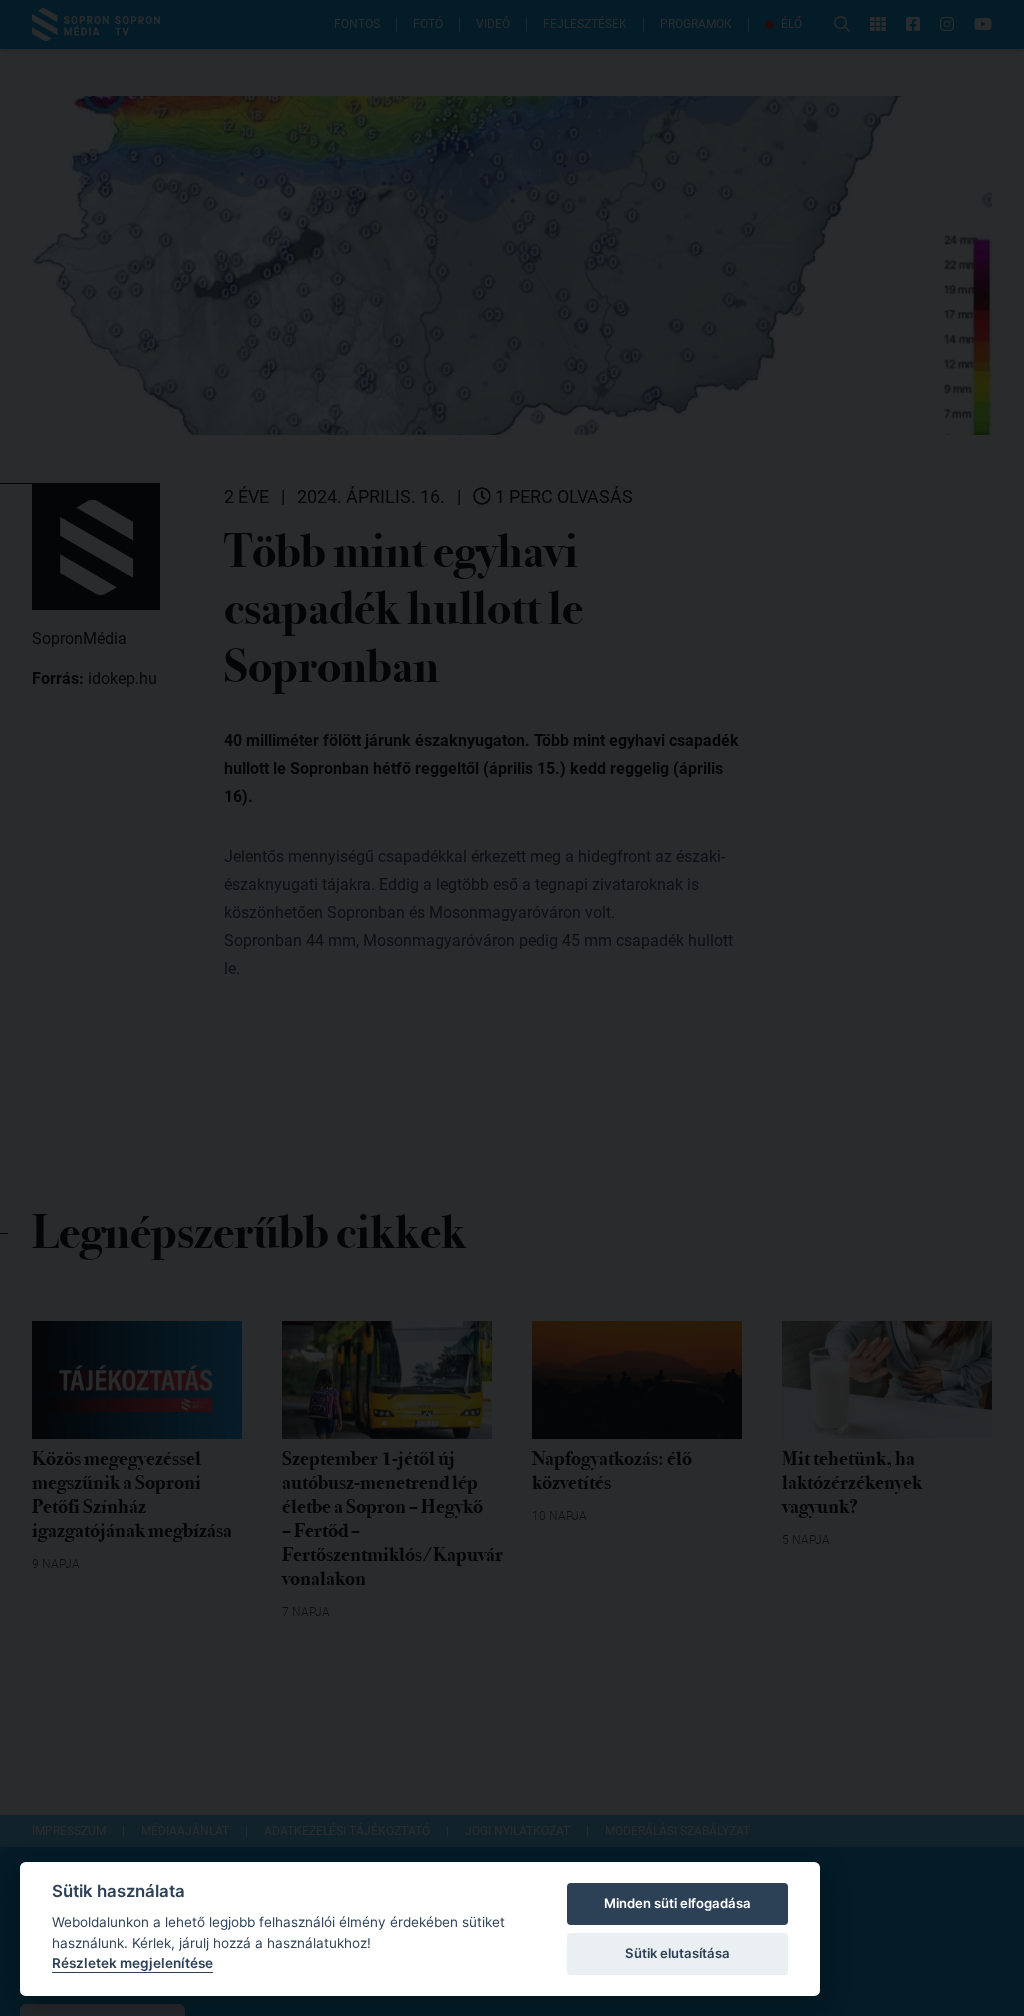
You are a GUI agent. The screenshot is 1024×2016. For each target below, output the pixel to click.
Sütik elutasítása (677, 1953)
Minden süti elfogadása (677, 1903)
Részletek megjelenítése (132, 1963)
